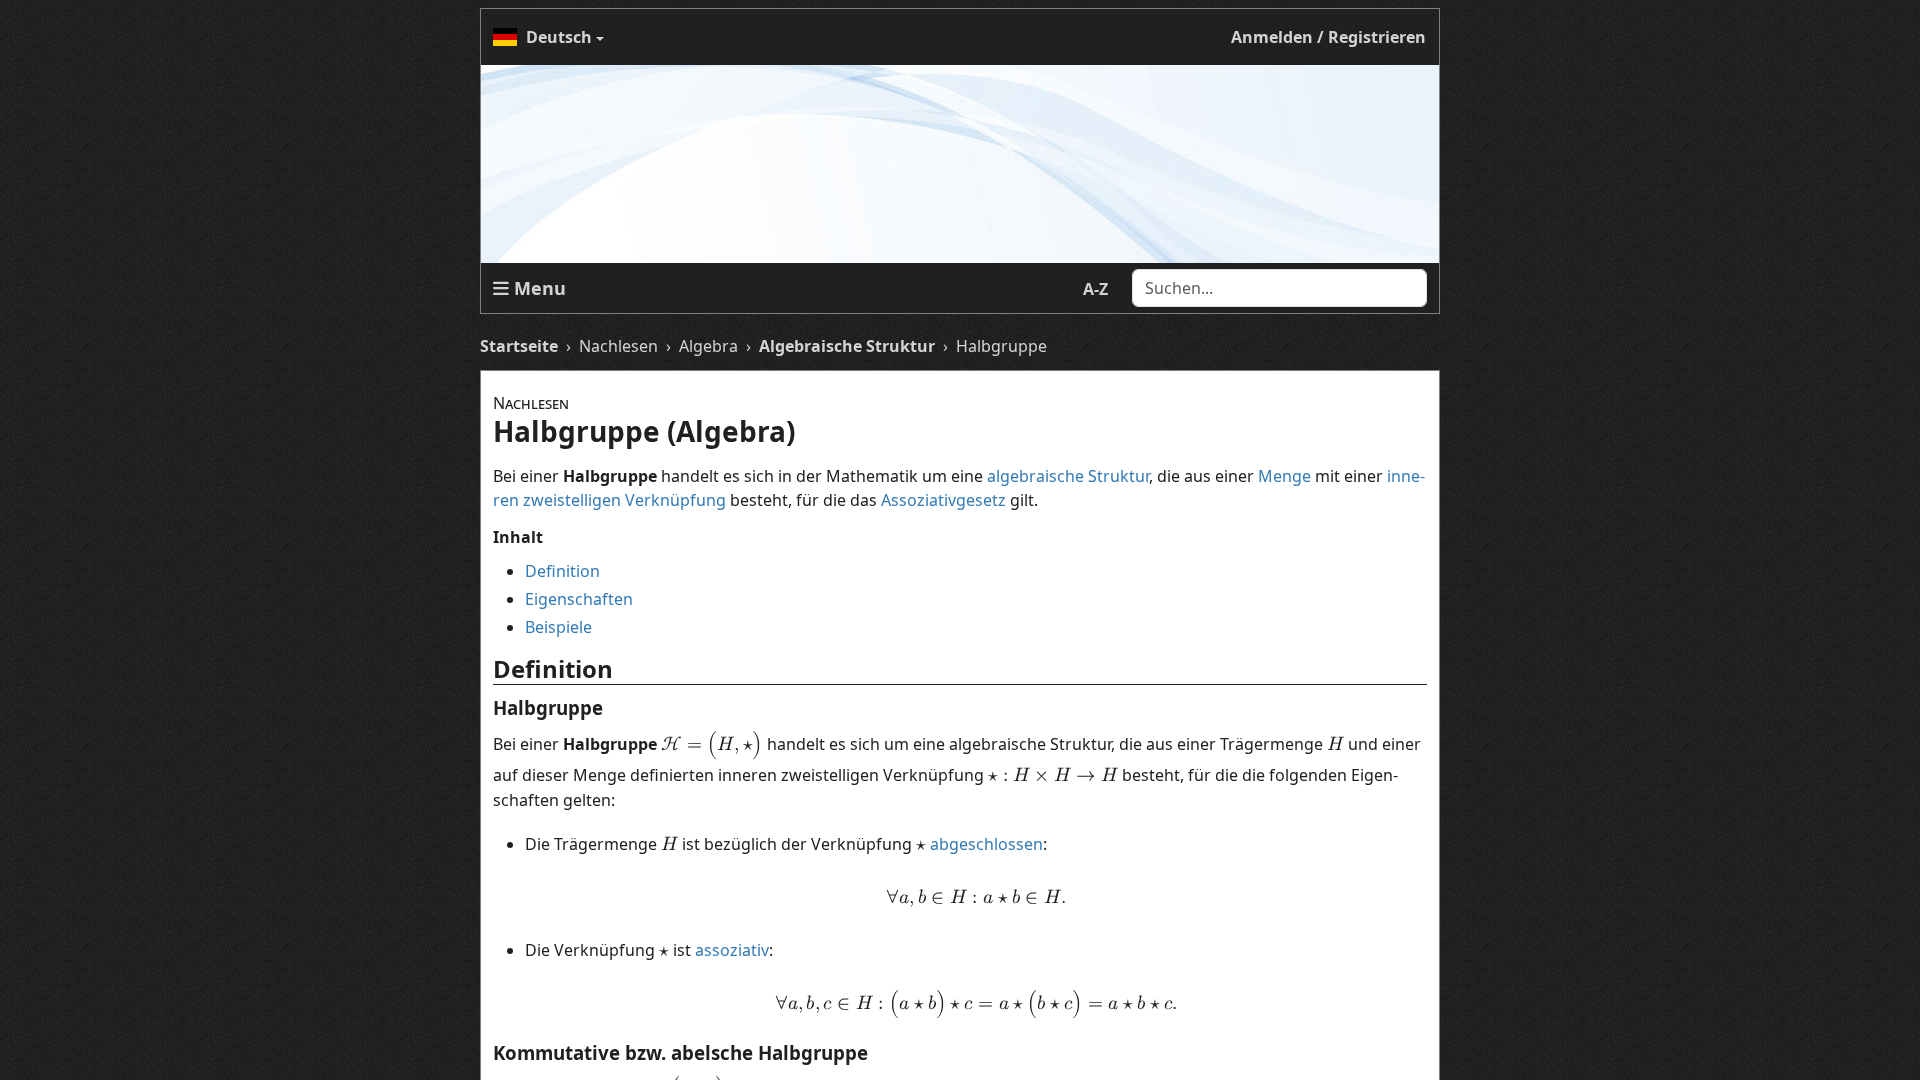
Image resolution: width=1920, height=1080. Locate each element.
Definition (562, 571)
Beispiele (558, 627)
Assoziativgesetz (943, 500)
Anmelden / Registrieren (1328, 37)
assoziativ (732, 950)
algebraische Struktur (1068, 476)
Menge (1284, 476)
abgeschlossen (986, 844)
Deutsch (559, 37)
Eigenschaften (579, 599)
